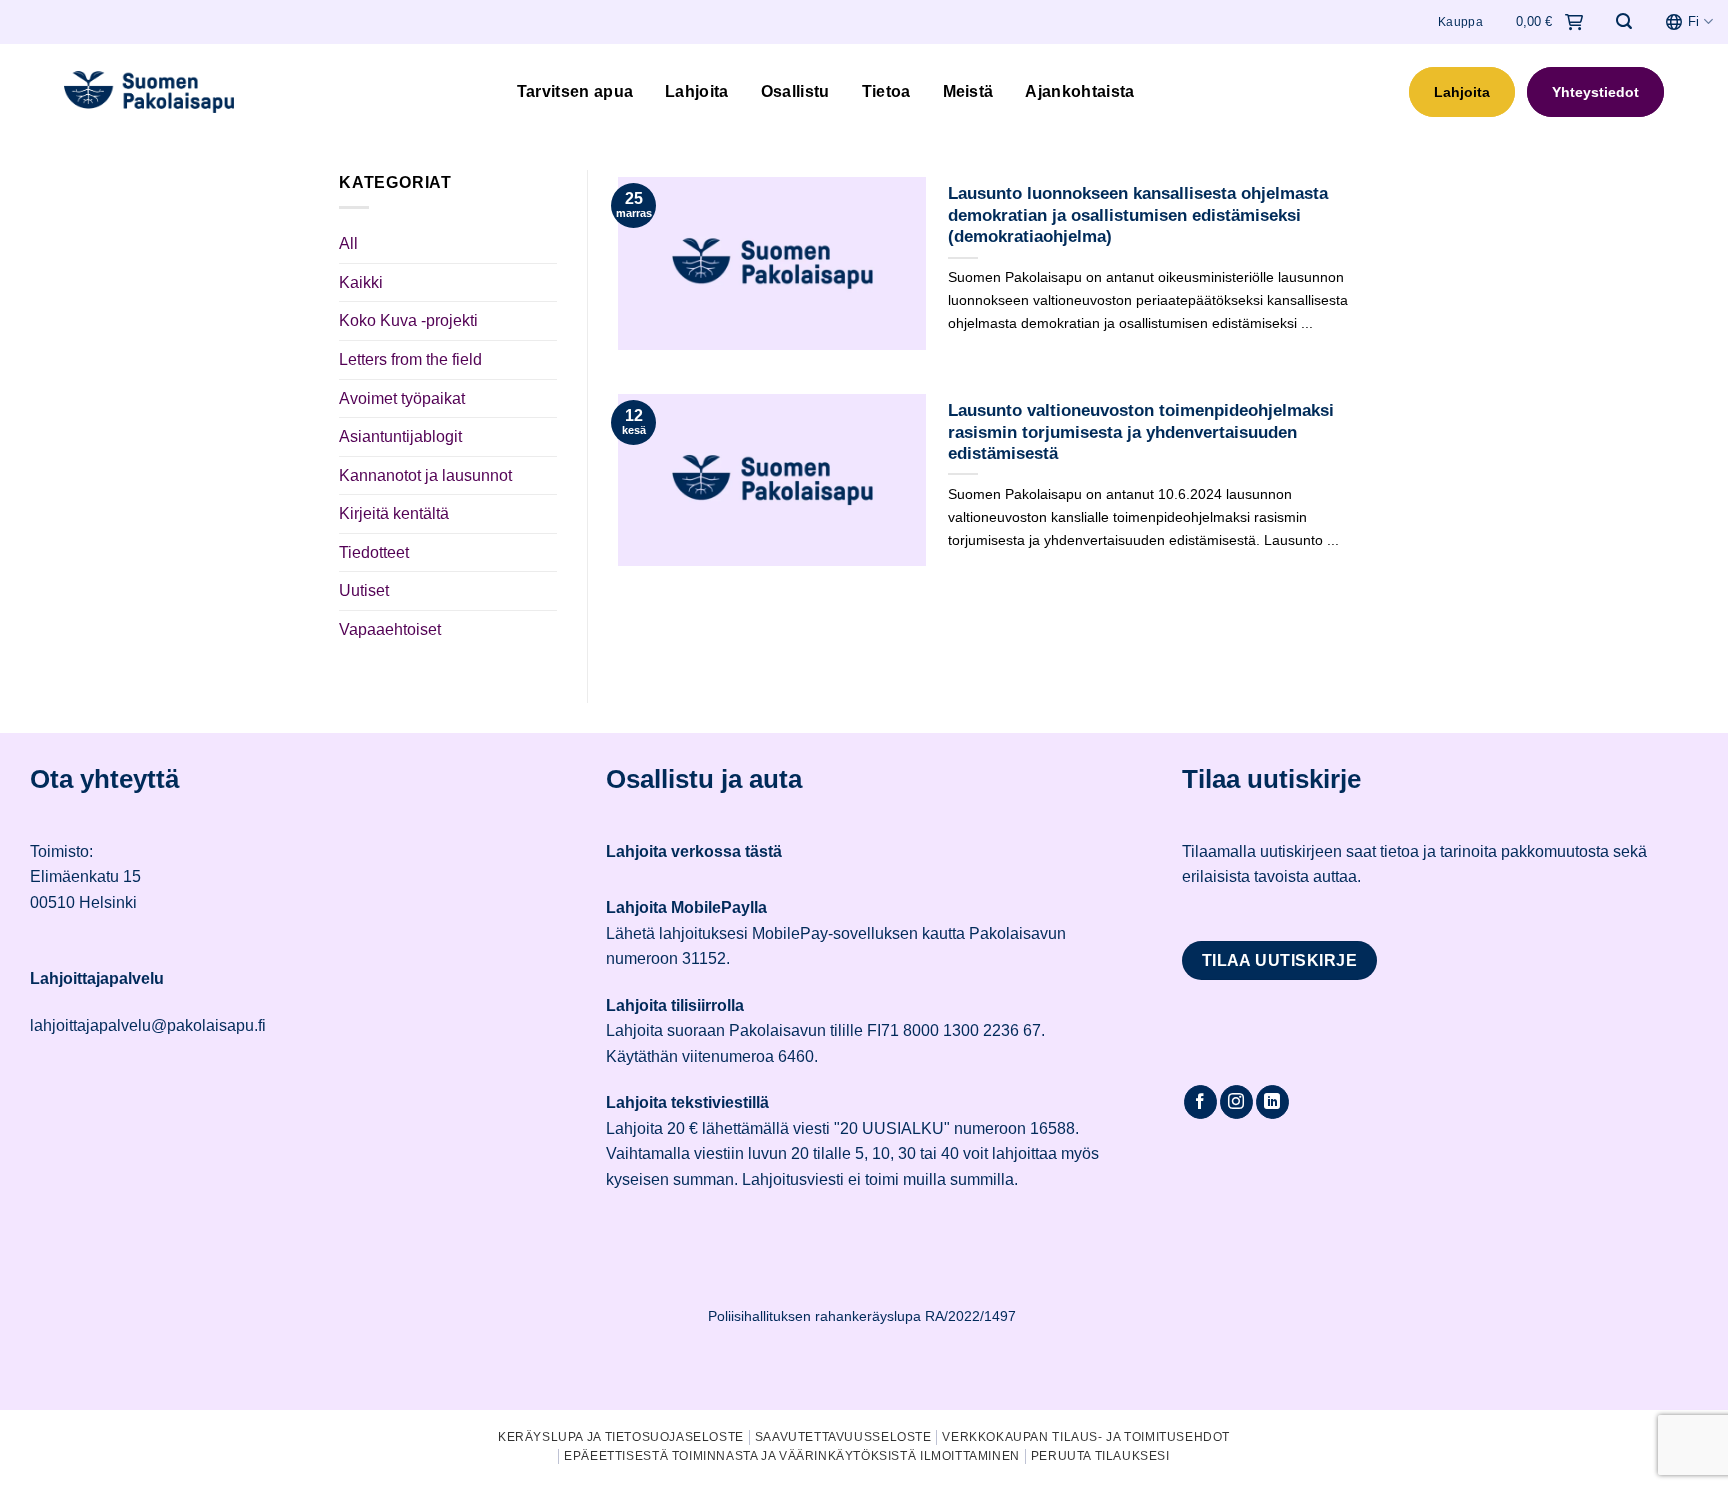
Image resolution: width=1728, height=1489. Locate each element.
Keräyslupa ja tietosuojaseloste (621, 1437)
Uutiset (364, 590)
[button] (1624, 21)
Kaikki (361, 282)
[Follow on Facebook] (1200, 1102)
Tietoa (886, 91)
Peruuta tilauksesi (1100, 1456)
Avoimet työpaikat (402, 398)
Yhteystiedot (1595, 92)
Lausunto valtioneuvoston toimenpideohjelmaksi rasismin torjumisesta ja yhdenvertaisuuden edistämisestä (1141, 432)
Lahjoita (697, 91)
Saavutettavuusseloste (843, 1437)
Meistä (968, 91)
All (348, 243)
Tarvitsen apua (575, 91)
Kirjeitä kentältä (394, 513)
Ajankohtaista (1079, 91)
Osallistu (795, 91)
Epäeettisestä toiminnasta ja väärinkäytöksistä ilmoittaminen (792, 1456)
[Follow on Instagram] (1236, 1102)
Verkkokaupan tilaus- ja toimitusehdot (1086, 1437)
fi (1693, 21)
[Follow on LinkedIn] (1272, 1102)
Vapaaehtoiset (390, 629)
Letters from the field (410, 359)
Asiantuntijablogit (400, 436)
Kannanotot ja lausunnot (425, 475)
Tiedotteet (374, 552)
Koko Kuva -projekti (408, 320)
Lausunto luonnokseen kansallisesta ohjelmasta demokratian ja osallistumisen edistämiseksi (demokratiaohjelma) (1138, 215)
